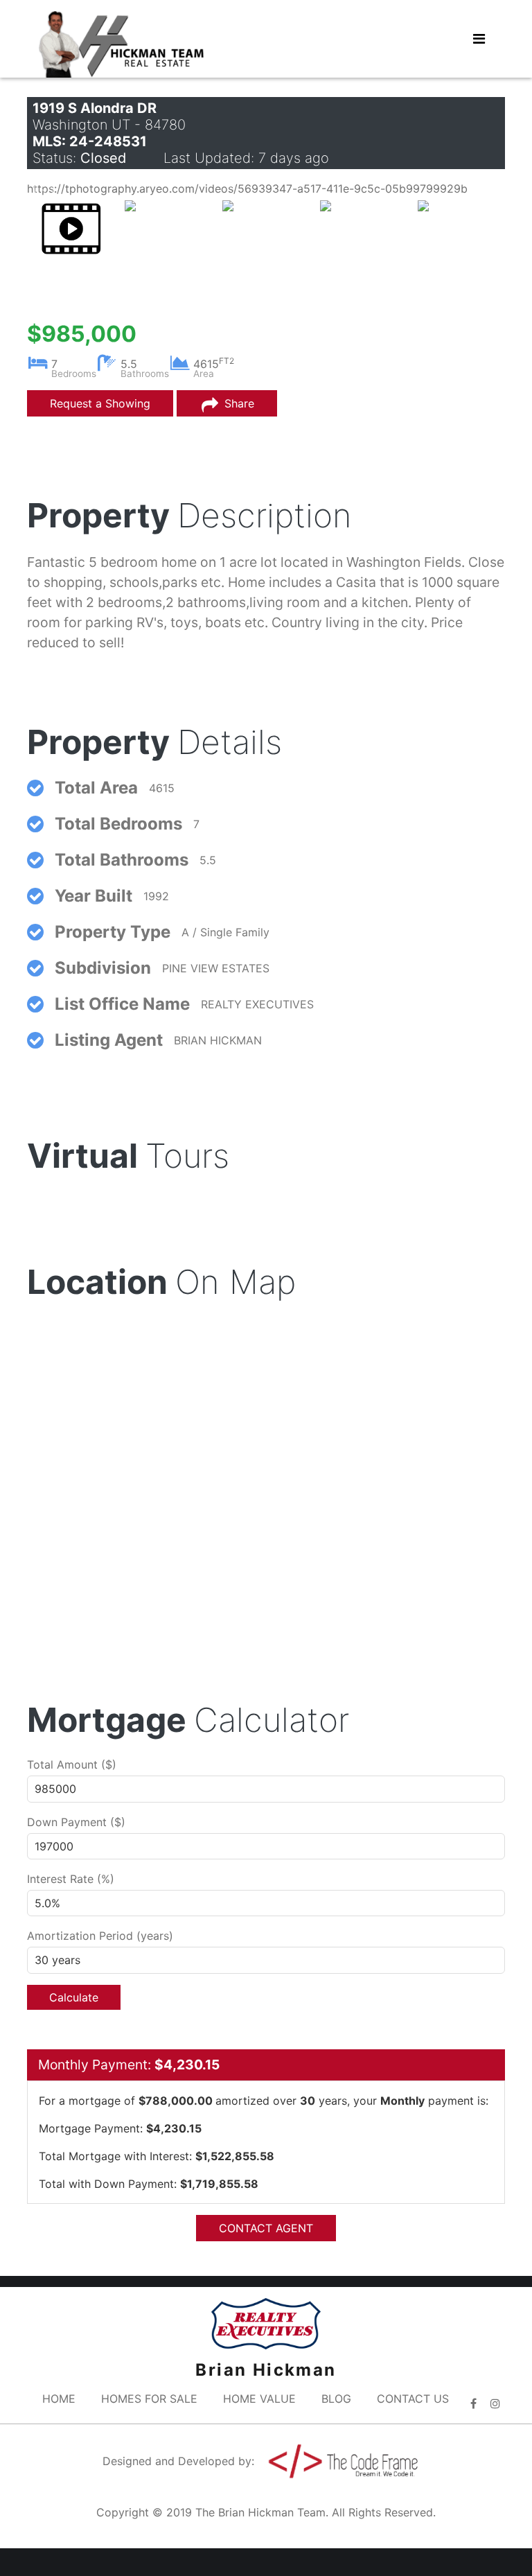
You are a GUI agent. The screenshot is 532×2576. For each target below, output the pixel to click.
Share (238, 403)
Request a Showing (100, 403)
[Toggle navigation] (479, 39)
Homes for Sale (149, 2399)
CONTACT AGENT (266, 2228)
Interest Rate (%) (71, 1879)
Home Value (259, 2399)
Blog (336, 2399)
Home (59, 2399)
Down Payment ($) (76, 1822)
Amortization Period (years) (100, 1936)
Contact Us (413, 2399)
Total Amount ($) (72, 1764)
